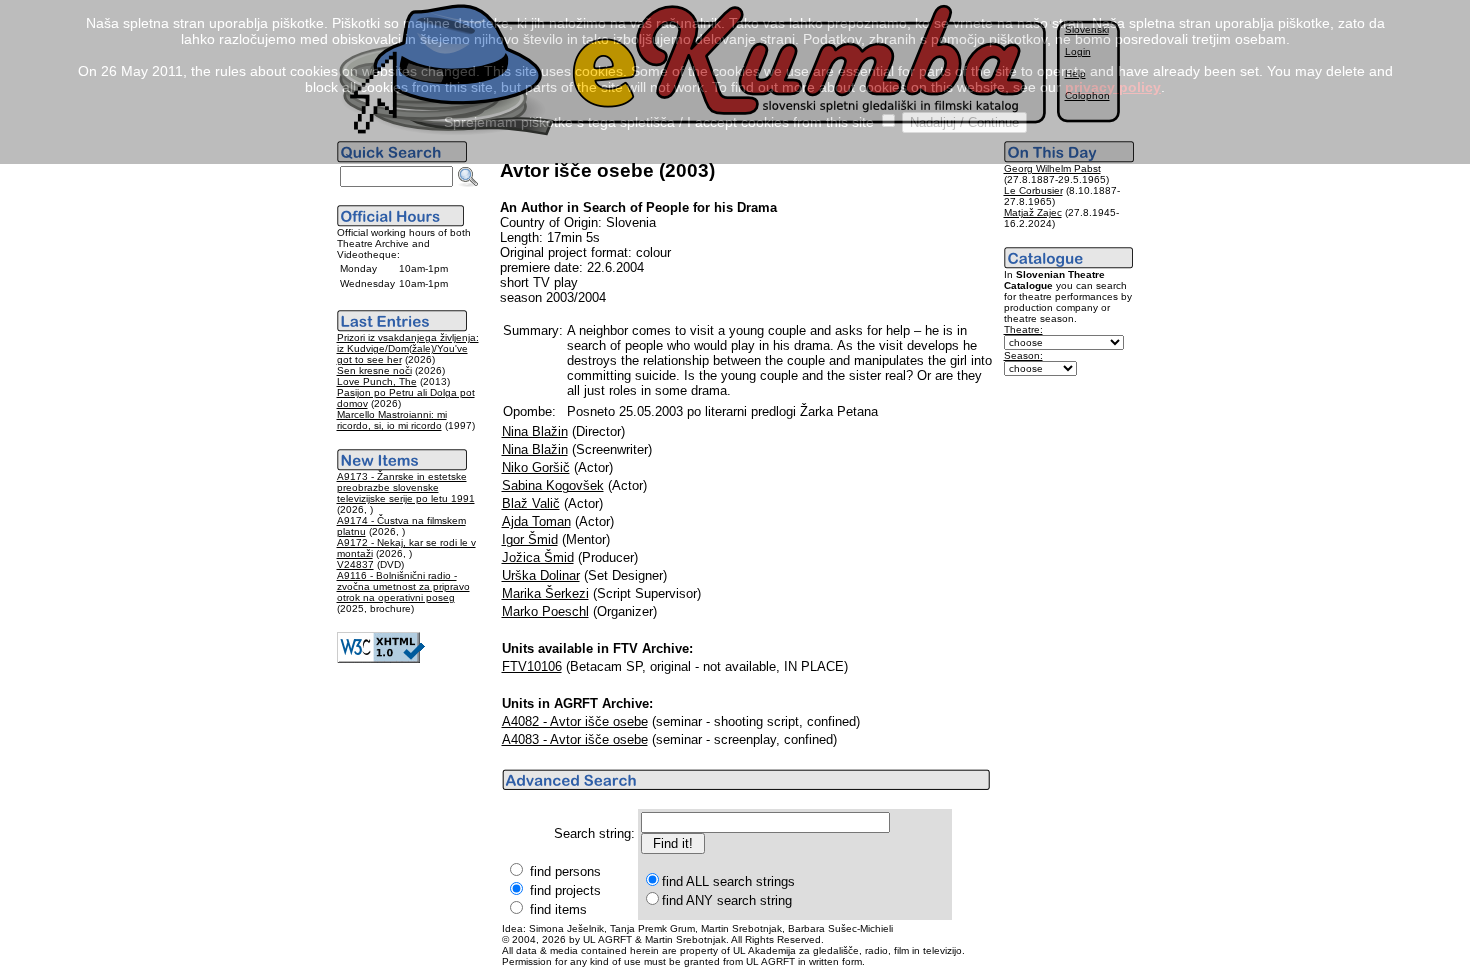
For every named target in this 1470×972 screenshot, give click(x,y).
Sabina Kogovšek (553, 485)
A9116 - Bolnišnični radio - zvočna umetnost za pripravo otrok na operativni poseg (403, 586)
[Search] (468, 177)
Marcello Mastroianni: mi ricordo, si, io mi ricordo (392, 420)
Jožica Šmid (538, 557)
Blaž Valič (531, 503)
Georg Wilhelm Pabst (1052, 168)
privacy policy (1113, 87)
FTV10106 (532, 666)
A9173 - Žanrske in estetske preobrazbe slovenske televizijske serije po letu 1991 (406, 487)
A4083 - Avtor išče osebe (575, 739)
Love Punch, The (377, 381)
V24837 (355, 564)
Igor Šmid (530, 539)
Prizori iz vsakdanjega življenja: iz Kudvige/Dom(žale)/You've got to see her (408, 348)
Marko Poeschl (545, 611)
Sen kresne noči (374, 370)
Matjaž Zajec (1033, 212)
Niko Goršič (536, 467)
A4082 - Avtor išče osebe (575, 721)
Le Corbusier (1033, 190)
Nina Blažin (535, 431)
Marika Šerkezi (545, 593)
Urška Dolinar (541, 575)
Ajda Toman (536, 521)
